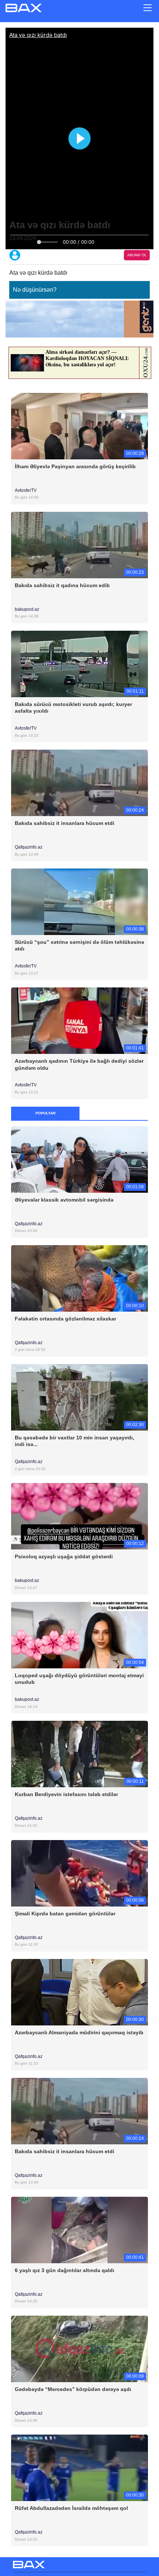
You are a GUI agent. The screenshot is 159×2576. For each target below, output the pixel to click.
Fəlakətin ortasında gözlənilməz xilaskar (65, 1319)
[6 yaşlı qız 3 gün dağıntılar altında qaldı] (79, 2229)
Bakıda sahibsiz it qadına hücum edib (62, 585)
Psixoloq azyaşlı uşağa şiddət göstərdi (64, 1556)
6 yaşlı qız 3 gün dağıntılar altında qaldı (65, 2270)
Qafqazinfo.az (29, 847)
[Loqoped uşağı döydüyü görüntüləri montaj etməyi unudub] (79, 1635)
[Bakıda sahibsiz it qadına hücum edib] (79, 544)
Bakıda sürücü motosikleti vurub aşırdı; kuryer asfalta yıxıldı (73, 708)
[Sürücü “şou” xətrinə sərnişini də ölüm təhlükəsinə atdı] (79, 902)
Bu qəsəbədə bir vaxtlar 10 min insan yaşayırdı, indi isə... (75, 1441)
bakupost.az (28, 609)
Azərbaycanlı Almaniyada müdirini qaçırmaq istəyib (79, 2032)
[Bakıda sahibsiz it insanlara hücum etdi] (79, 783)
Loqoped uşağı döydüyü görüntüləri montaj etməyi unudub (79, 1679)
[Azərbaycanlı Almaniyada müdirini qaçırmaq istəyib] (79, 1992)
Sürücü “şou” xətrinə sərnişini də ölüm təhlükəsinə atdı (79, 945)
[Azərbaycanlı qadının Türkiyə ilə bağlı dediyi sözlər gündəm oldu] (79, 1020)
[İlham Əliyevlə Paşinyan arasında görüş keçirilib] (79, 426)
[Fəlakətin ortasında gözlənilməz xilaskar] (79, 1278)
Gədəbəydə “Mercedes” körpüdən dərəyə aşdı (73, 2389)
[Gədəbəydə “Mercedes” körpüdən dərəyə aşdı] (79, 2348)
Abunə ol (137, 255)
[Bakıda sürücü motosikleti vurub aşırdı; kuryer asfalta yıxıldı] (79, 663)
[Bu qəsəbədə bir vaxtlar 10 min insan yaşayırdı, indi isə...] (79, 1397)
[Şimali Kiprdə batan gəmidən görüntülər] (79, 1873)
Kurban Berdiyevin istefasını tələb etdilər (66, 1794)
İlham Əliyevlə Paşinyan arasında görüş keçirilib (75, 466)
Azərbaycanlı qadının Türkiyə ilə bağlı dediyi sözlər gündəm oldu (79, 1064)
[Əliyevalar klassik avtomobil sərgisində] (79, 1159)
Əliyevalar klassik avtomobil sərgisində (64, 1200)
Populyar (45, 1113)
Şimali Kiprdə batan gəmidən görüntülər (65, 1914)
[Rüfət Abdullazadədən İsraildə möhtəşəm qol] (79, 2468)
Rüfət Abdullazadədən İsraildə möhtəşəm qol (71, 2508)
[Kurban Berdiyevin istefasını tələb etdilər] (79, 1754)
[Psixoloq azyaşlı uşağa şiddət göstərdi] (79, 1516)
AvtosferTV (26, 490)
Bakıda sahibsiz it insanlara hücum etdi (65, 823)
